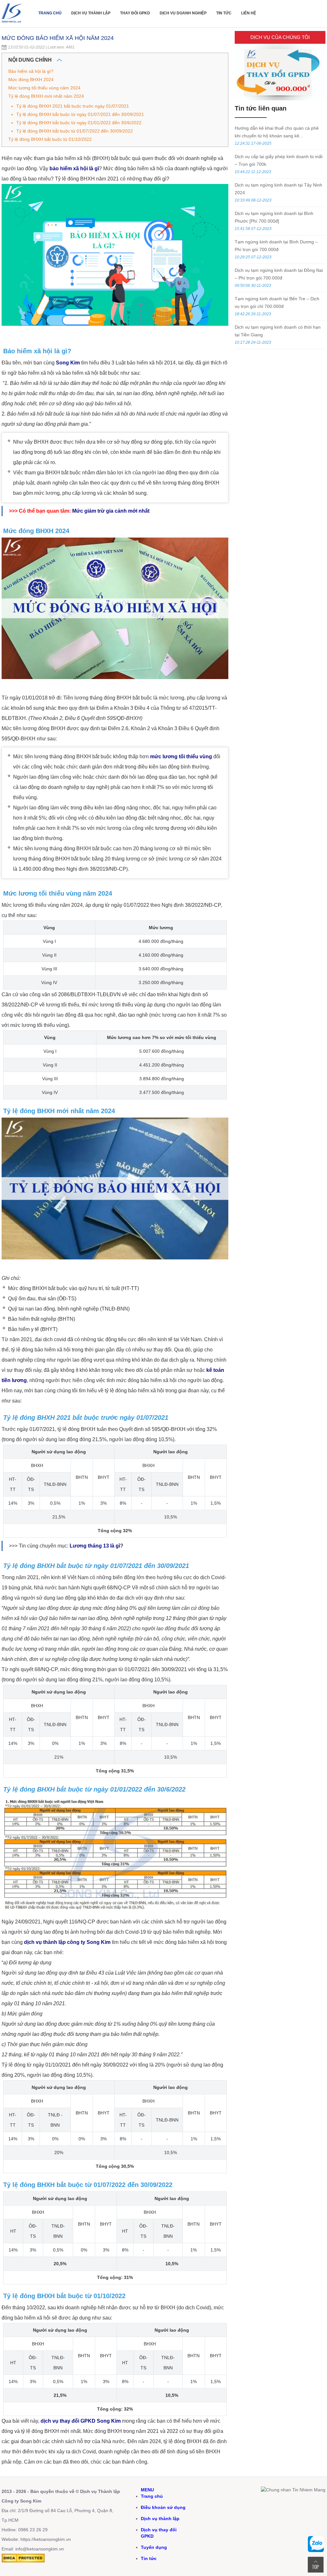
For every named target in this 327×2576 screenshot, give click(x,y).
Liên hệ (249, 13)
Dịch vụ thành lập (91, 13)
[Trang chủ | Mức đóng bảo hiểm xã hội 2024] (13, 24)
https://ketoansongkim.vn (46, 2539)
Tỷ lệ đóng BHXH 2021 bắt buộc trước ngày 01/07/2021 (73, 106)
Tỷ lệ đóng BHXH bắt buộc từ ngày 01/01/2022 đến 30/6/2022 (79, 123)
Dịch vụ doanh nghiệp (183, 13)
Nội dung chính (31, 60)
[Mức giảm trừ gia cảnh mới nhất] (150, 511)
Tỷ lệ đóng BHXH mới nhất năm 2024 (46, 96)
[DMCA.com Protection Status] (23, 2561)
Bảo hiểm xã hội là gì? (31, 71)
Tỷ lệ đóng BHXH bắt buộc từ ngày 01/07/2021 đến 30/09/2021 (80, 114)
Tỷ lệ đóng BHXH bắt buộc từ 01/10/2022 (50, 139)
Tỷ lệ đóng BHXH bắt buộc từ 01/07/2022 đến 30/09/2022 (75, 131)
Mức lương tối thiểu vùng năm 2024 (44, 88)
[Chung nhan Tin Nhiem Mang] (293, 2490)
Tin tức (224, 13)
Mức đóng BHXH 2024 (31, 80)
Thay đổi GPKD (135, 13)
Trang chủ (50, 13)
